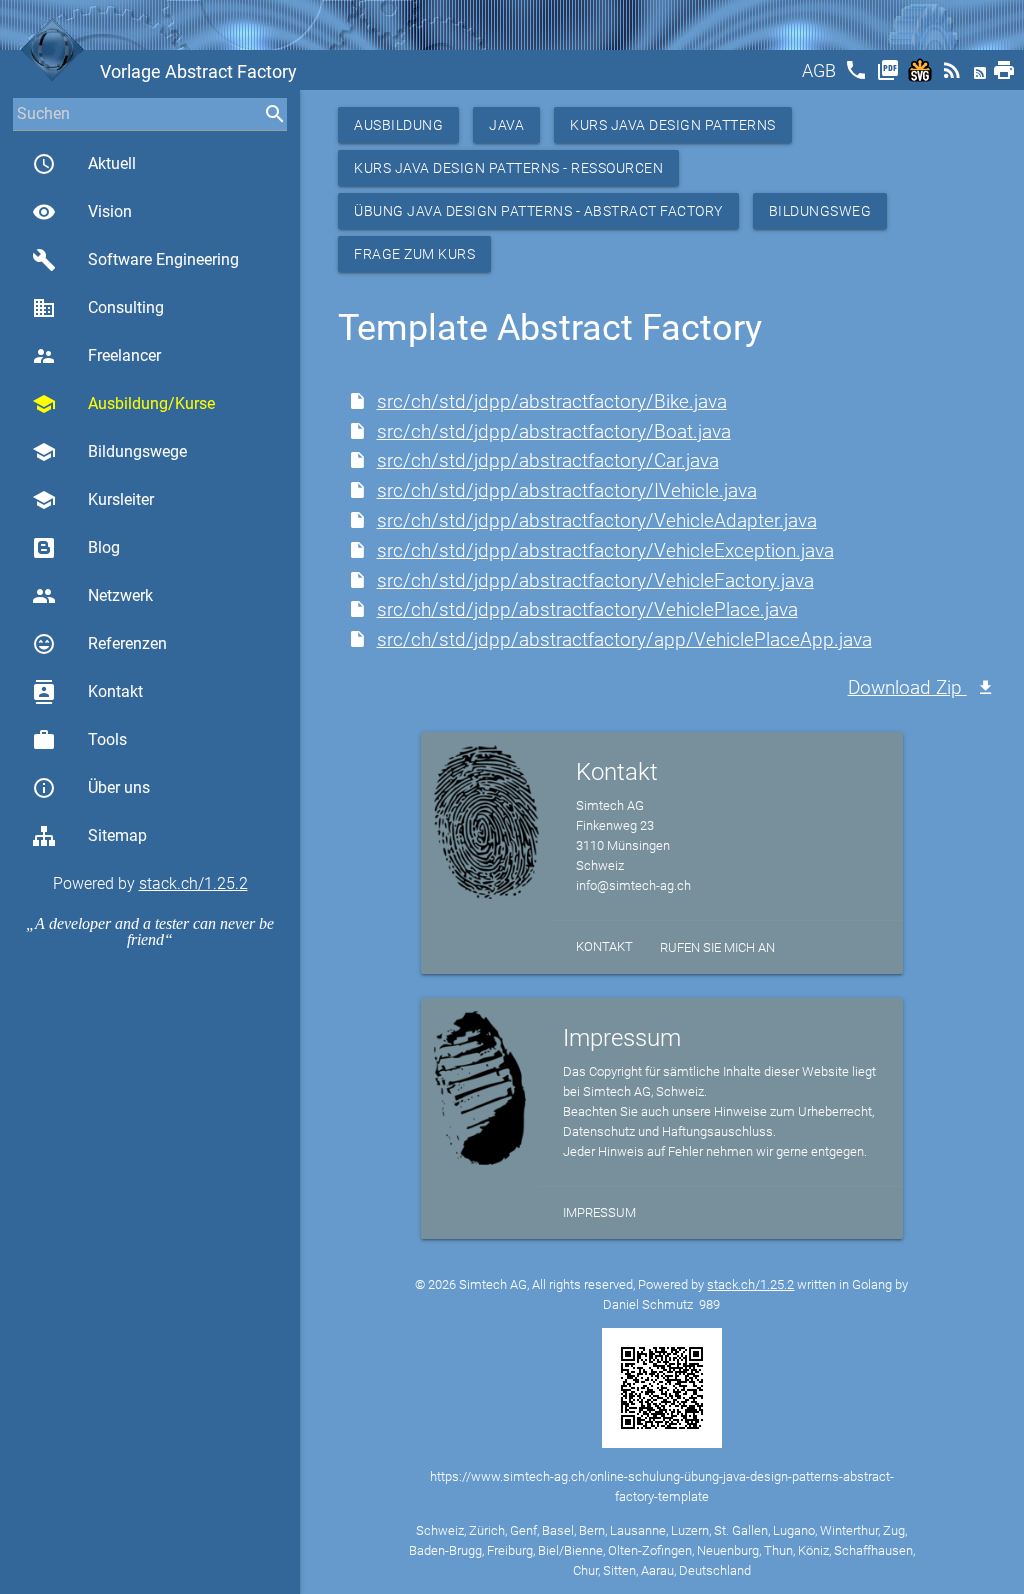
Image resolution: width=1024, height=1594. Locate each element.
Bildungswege (109, 452)
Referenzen (99, 644)
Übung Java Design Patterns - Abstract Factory (538, 211)
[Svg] (922, 76)
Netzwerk (92, 596)
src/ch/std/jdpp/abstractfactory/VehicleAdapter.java (597, 520)
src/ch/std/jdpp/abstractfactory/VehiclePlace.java (587, 609)
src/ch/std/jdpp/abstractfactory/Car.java (548, 460)
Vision (82, 212)
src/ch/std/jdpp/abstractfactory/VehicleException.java (605, 550)
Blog (104, 547)
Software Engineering (135, 260)
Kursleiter (93, 500)
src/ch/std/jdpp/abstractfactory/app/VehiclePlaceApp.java (624, 639)
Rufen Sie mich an (717, 947)
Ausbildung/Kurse (123, 404)
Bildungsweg (820, 211)
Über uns (91, 788)
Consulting (98, 308)
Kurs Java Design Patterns (673, 125)
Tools (79, 740)
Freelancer (96, 356)
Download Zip (907, 687)
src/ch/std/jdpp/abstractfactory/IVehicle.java (567, 490)
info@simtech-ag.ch (633, 885)
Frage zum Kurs (414, 254)
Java (506, 125)
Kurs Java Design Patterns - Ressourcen (508, 168)
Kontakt (87, 692)
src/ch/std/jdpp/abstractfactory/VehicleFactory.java (595, 580)
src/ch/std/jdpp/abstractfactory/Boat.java (554, 431)
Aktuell (84, 164)
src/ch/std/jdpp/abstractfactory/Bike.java (552, 401)
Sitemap (117, 835)
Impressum (599, 1212)
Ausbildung (398, 125)
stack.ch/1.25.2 (193, 883)
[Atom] (982, 76)
